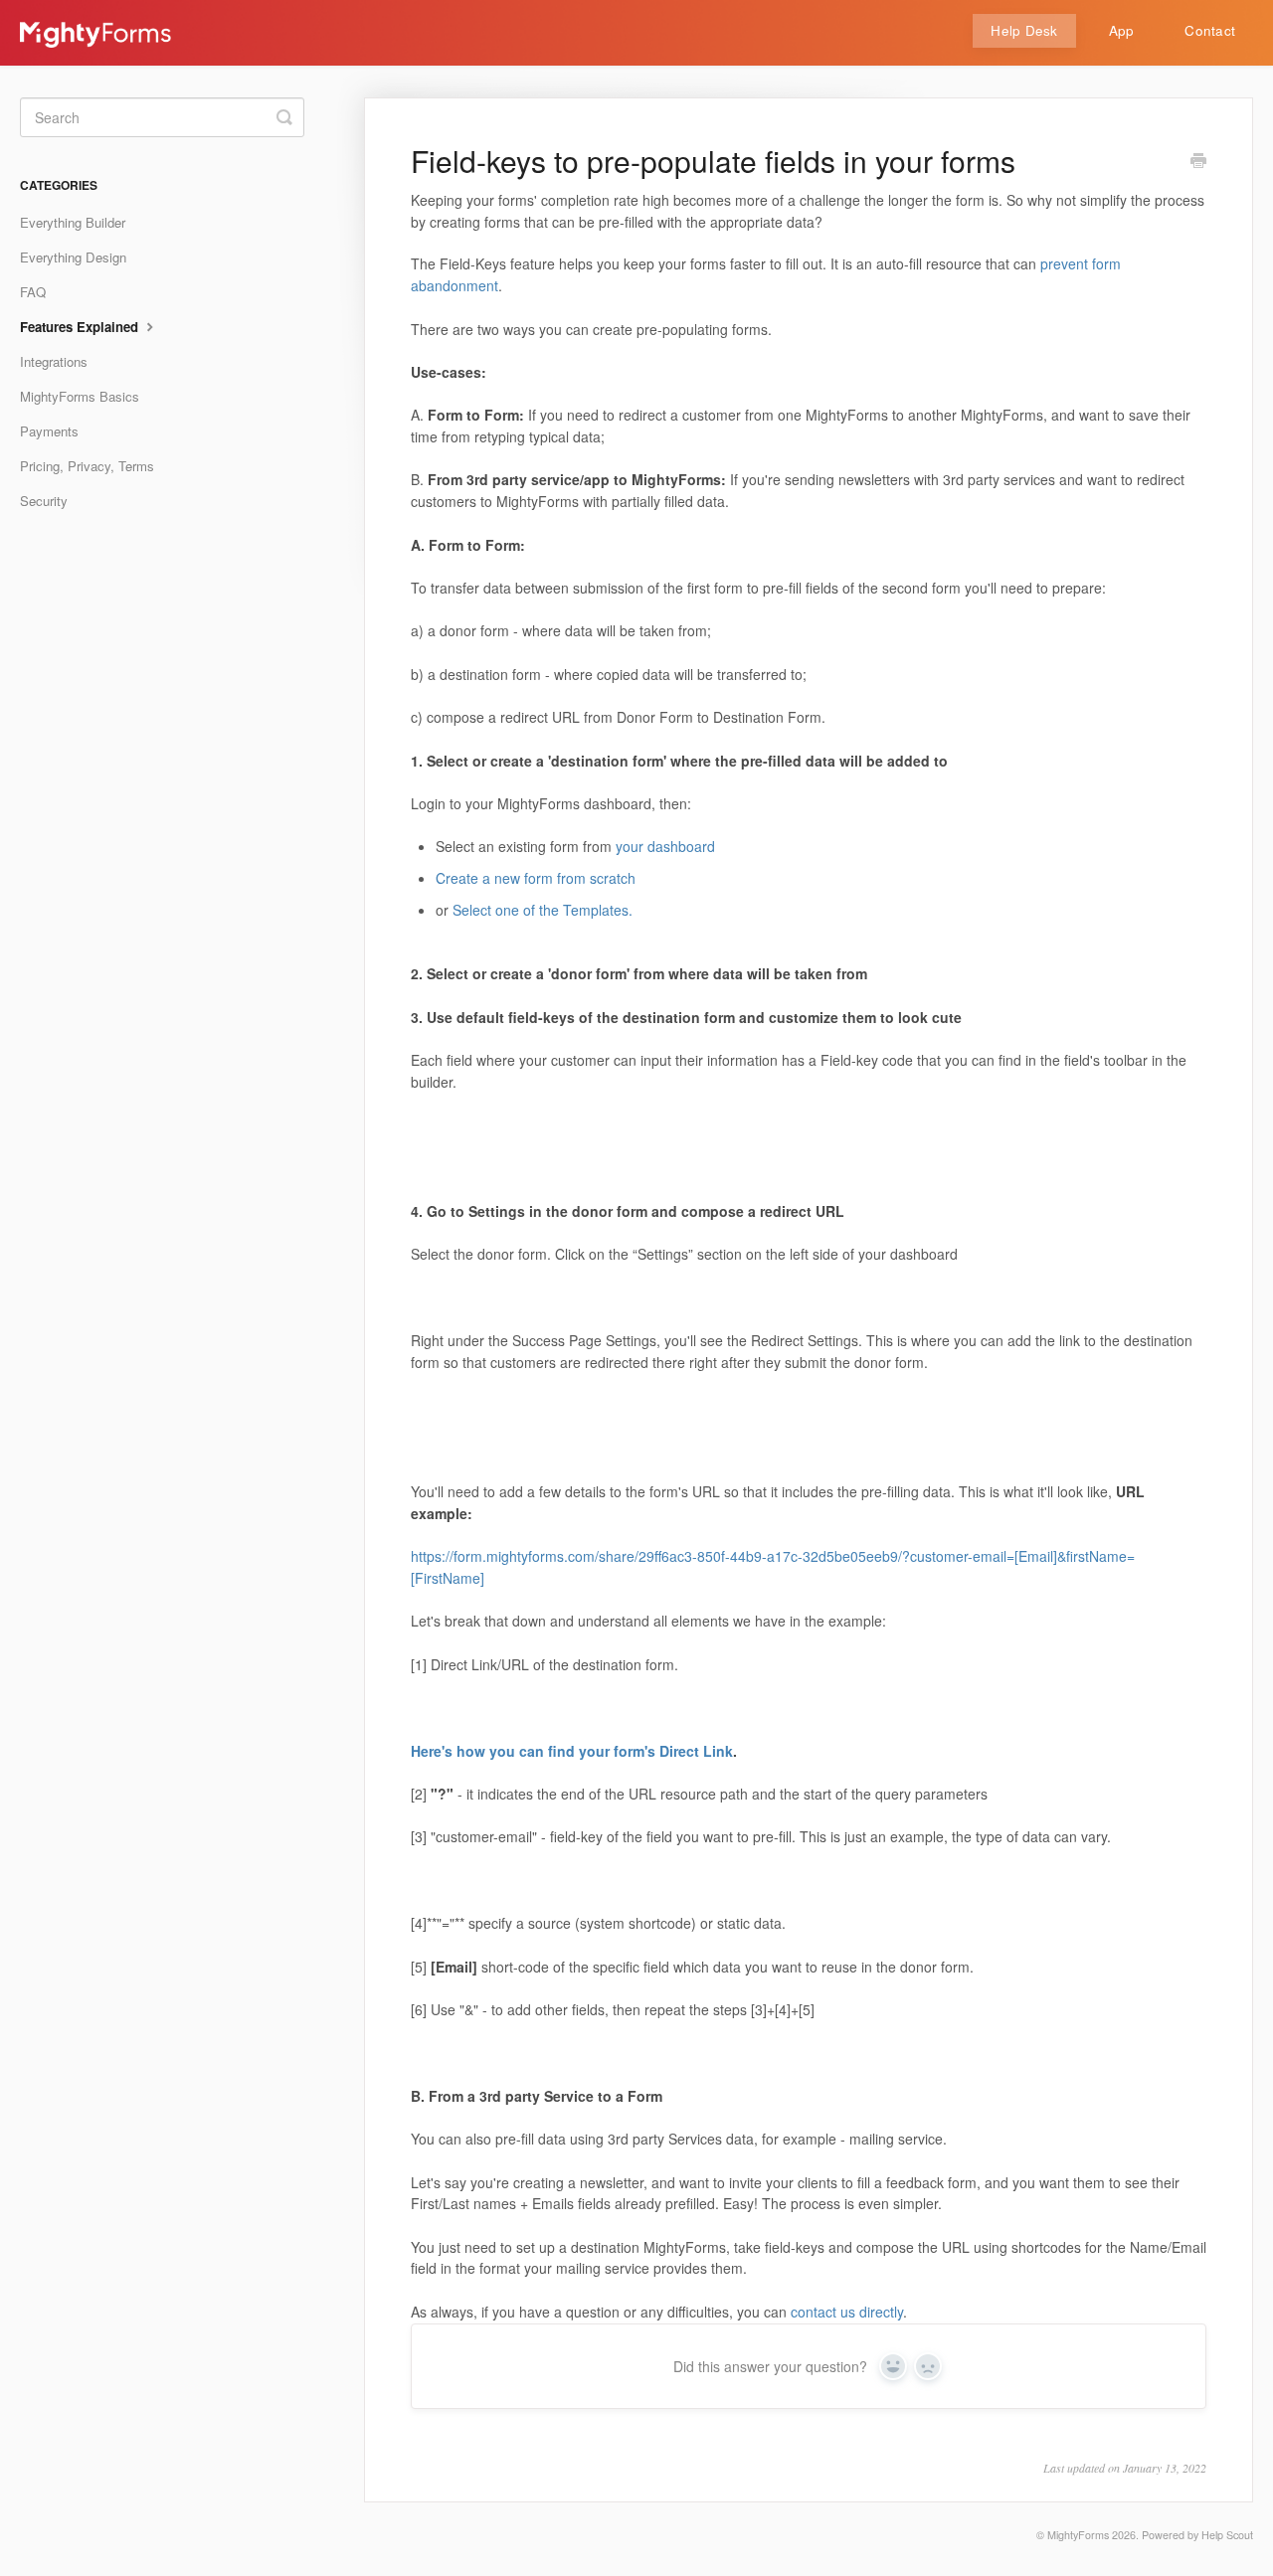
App (1122, 30)
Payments (49, 431)
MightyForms (1078, 2535)
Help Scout (1227, 2535)
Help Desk (1024, 30)
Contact (1210, 30)
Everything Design (73, 257)
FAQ (33, 292)
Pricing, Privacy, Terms (87, 466)
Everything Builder (73, 222)
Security (44, 501)
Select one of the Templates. (543, 910)
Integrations (54, 361)
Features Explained (81, 327)
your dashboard (665, 846)
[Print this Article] (1198, 162)
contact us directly (847, 2312)
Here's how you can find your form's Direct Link (572, 1751)
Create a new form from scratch (536, 878)
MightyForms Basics (80, 396)
